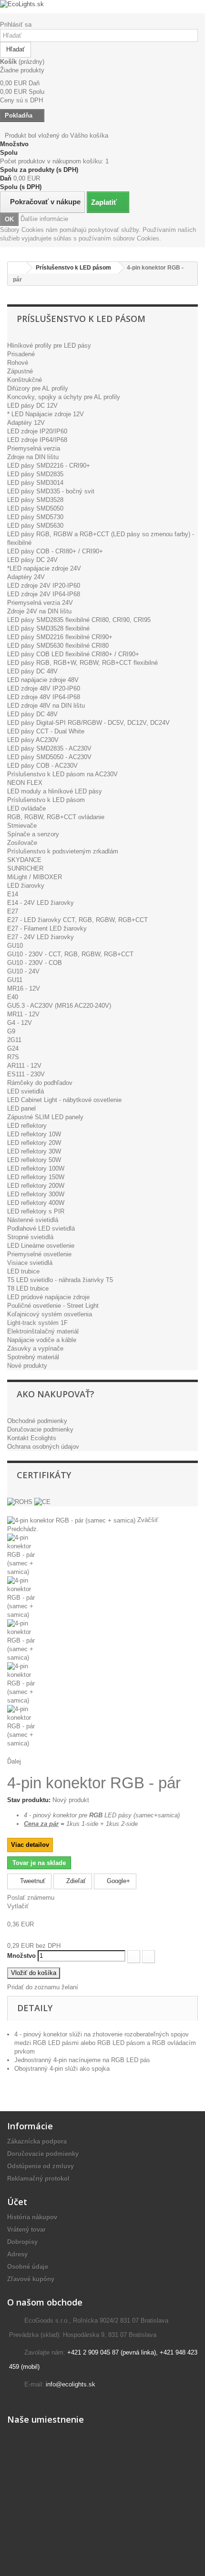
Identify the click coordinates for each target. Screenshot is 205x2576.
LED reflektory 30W (34, 1151)
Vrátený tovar (26, 2230)
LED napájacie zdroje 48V (43, 680)
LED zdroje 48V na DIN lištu (46, 706)
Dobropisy (22, 2242)
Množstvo (21, 1956)
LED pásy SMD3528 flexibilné (48, 628)
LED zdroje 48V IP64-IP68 (44, 697)
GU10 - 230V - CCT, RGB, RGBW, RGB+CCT (70, 954)
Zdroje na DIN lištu (33, 457)
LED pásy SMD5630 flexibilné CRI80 (58, 646)
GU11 (15, 980)
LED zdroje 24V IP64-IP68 (44, 594)
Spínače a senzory (33, 834)
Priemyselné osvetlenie (39, 1254)
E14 (13, 894)
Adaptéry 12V (26, 423)
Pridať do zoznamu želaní (43, 1987)
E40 (13, 997)
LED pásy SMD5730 (35, 517)
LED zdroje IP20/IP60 (37, 431)
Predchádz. (23, 1529)
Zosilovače (22, 843)
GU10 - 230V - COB (35, 963)
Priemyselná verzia (34, 448)
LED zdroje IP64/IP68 (37, 440)
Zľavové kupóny (31, 2279)
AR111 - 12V (24, 1066)
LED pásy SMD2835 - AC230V (49, 748)
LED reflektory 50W (34, 1160)
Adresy (17, 2254)
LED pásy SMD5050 (35, 508)
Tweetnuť (32, 1881)
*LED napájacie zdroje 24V (44, 568)
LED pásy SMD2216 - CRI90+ (49, 466)
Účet (17, 2202)
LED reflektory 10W (34, 1134)
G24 (13, 1048)
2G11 (14, 1040)
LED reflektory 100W (36, 1168)
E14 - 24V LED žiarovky (41, 903)
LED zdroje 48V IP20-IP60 (44, 688)
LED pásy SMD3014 (35, 483)
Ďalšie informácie (44, 219)
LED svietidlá (26, 1091)
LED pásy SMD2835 (35, 474)
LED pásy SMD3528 (35, 500)
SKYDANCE (24, 860)
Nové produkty (27, 1366)
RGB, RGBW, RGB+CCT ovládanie (56, 817)
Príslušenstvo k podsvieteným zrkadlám (63, 851)
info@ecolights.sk (71, 2384)
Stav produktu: (29, 1800)
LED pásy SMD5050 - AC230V (49, 757)
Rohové (18, 363)
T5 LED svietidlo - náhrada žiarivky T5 (60, 1280)
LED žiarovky (26, 886)
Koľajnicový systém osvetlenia (50, 1314)
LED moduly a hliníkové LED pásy (55, 791)
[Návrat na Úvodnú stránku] (17, 268)
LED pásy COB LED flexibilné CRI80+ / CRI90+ (73, 654)
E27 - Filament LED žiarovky (47, 928)
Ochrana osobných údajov (43, 1447)
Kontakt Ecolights (32, 1438)
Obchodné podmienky (37, 1421)
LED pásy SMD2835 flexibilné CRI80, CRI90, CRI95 (79, 620)
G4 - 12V (20, 1023)
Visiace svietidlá (30, 1263)
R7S (13, 1057)
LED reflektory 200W (36, 1186)
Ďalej (14, 1761)
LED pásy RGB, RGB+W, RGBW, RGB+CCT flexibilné (82, 663)
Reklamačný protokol (38, 2179)
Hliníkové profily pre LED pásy (49, 346)
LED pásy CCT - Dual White (46, 731)
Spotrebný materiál (33, 1357)
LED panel (21, 1108)
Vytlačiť (18, 1906)
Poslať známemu (31, 1898)
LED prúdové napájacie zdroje (48, 1297)
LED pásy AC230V (33, 740)
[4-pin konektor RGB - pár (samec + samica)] (102, 1555)
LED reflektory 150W (36, 1177)
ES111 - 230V (26, 1074)
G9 (11, 1031)
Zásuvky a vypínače (35, 1348)
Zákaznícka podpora (37, 2141)
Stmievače (22, 826)
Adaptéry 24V (26, 577)
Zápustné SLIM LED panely (45, 1117)
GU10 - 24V (23, 971)
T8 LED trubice (28, 1288)
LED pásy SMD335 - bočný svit (51, 491)
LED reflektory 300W (36, 1194)
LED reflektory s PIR (36, 1211)
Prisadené (21, 354)
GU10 (15, 946)
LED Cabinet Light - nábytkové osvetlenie (64, 1100)
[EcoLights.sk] (102, 4)
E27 (13, 911)
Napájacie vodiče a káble (42, 1340)
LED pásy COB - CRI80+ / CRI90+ (55, 551)
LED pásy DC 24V (32, 560)
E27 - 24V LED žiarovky (41, 937)
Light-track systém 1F (37, 1323)
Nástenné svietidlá (33, 1220)
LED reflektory (27, 1126)
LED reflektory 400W (36, 1203)
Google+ (118, 1881)
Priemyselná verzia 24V (40, 603)
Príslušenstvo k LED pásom (46, 800)
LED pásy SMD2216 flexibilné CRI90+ (60, 637)
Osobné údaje (28, 2267)
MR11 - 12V (23, 1014)
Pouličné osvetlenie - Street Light (53, 1306)
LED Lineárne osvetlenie (41, 1246)
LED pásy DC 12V (32, 406)
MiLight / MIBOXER (35, 877)
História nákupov (32, 2217)
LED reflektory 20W (34, 1143)
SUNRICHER (25, 868)
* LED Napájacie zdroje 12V (46, 414)
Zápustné (20, 371)
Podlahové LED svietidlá (41, 1228)
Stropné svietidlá (30, 1237)
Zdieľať (75, 1881)
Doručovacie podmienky (40, 1429)
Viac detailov (30, 1845)
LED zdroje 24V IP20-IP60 (44, 586)
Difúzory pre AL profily (38, 388)
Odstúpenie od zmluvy (41, 2166)
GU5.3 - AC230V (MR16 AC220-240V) (59, 1006)
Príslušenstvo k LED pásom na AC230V (62, 774)
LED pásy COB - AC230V (42, 766)
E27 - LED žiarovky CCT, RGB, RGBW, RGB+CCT (77, 920)
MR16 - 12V (24, 988)
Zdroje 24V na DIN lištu (39, 611)
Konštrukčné (25, 380)
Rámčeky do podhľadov (40, 1083)
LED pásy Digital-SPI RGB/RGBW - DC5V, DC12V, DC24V (88, 723)
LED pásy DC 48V (32, 671)
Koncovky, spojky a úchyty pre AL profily (64, 397)
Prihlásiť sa (16, 25)
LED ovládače (26, 808)
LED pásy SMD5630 (35, 526)
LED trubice (23, 1271)
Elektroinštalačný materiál (43, 1331)
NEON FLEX (25, 783)
